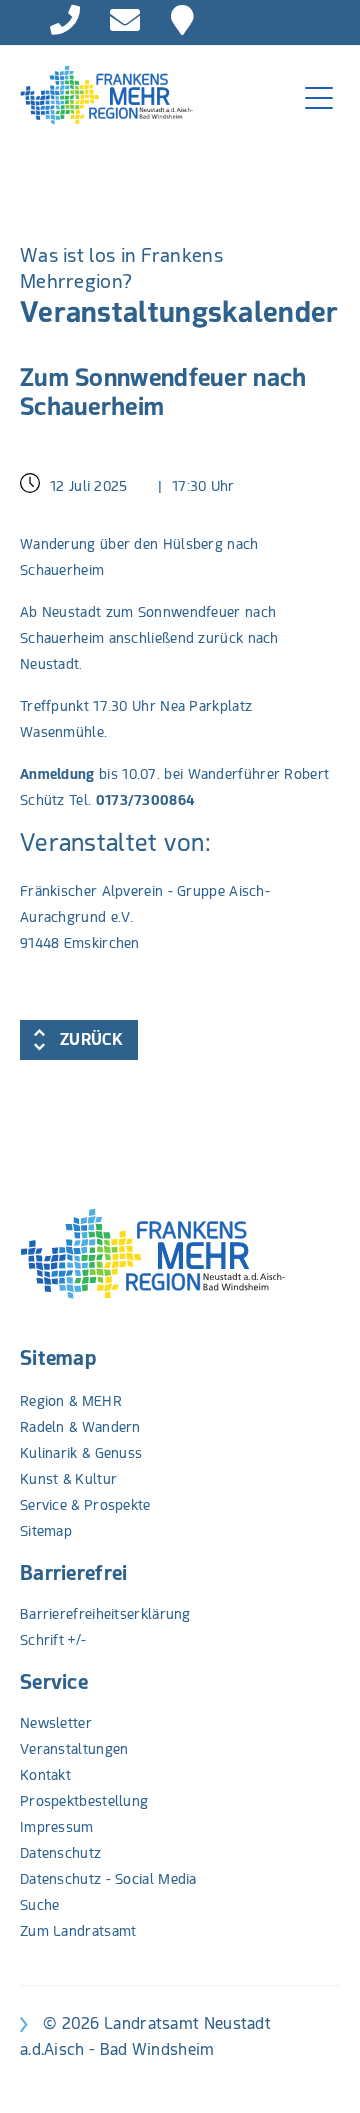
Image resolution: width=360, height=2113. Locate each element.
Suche (40, 1905)
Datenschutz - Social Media (108, 1879)
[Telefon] (65, 20)
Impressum (57, 1827)
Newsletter (56, 1723)
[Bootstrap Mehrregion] (96, 95)
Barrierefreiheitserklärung (105, 1614)
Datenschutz (60, 1853)
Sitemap (58, 1358)
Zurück (92, 1039)
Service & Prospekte (85, 1505)
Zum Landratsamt (78, 1931)
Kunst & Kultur (68, 1479)
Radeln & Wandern (80, 1427)
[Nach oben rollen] (319, 2072)
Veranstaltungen (74, 1749)
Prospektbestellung (84, 1801)
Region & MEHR (71, 1401)
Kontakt (45, 1775)
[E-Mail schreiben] (125, 20)
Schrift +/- (53, 1640)
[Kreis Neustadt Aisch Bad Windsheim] (182, 20)
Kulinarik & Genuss (81, 1453)
